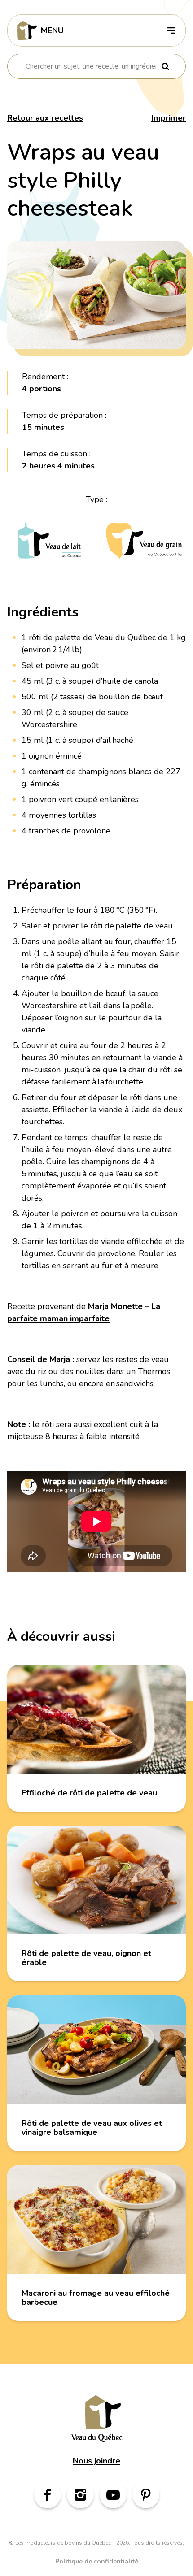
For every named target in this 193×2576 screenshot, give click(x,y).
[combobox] (91, 66)
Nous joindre (96, 2461)
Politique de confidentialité (97, 2561)
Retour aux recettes (45, 118)
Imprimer (169, 118)
